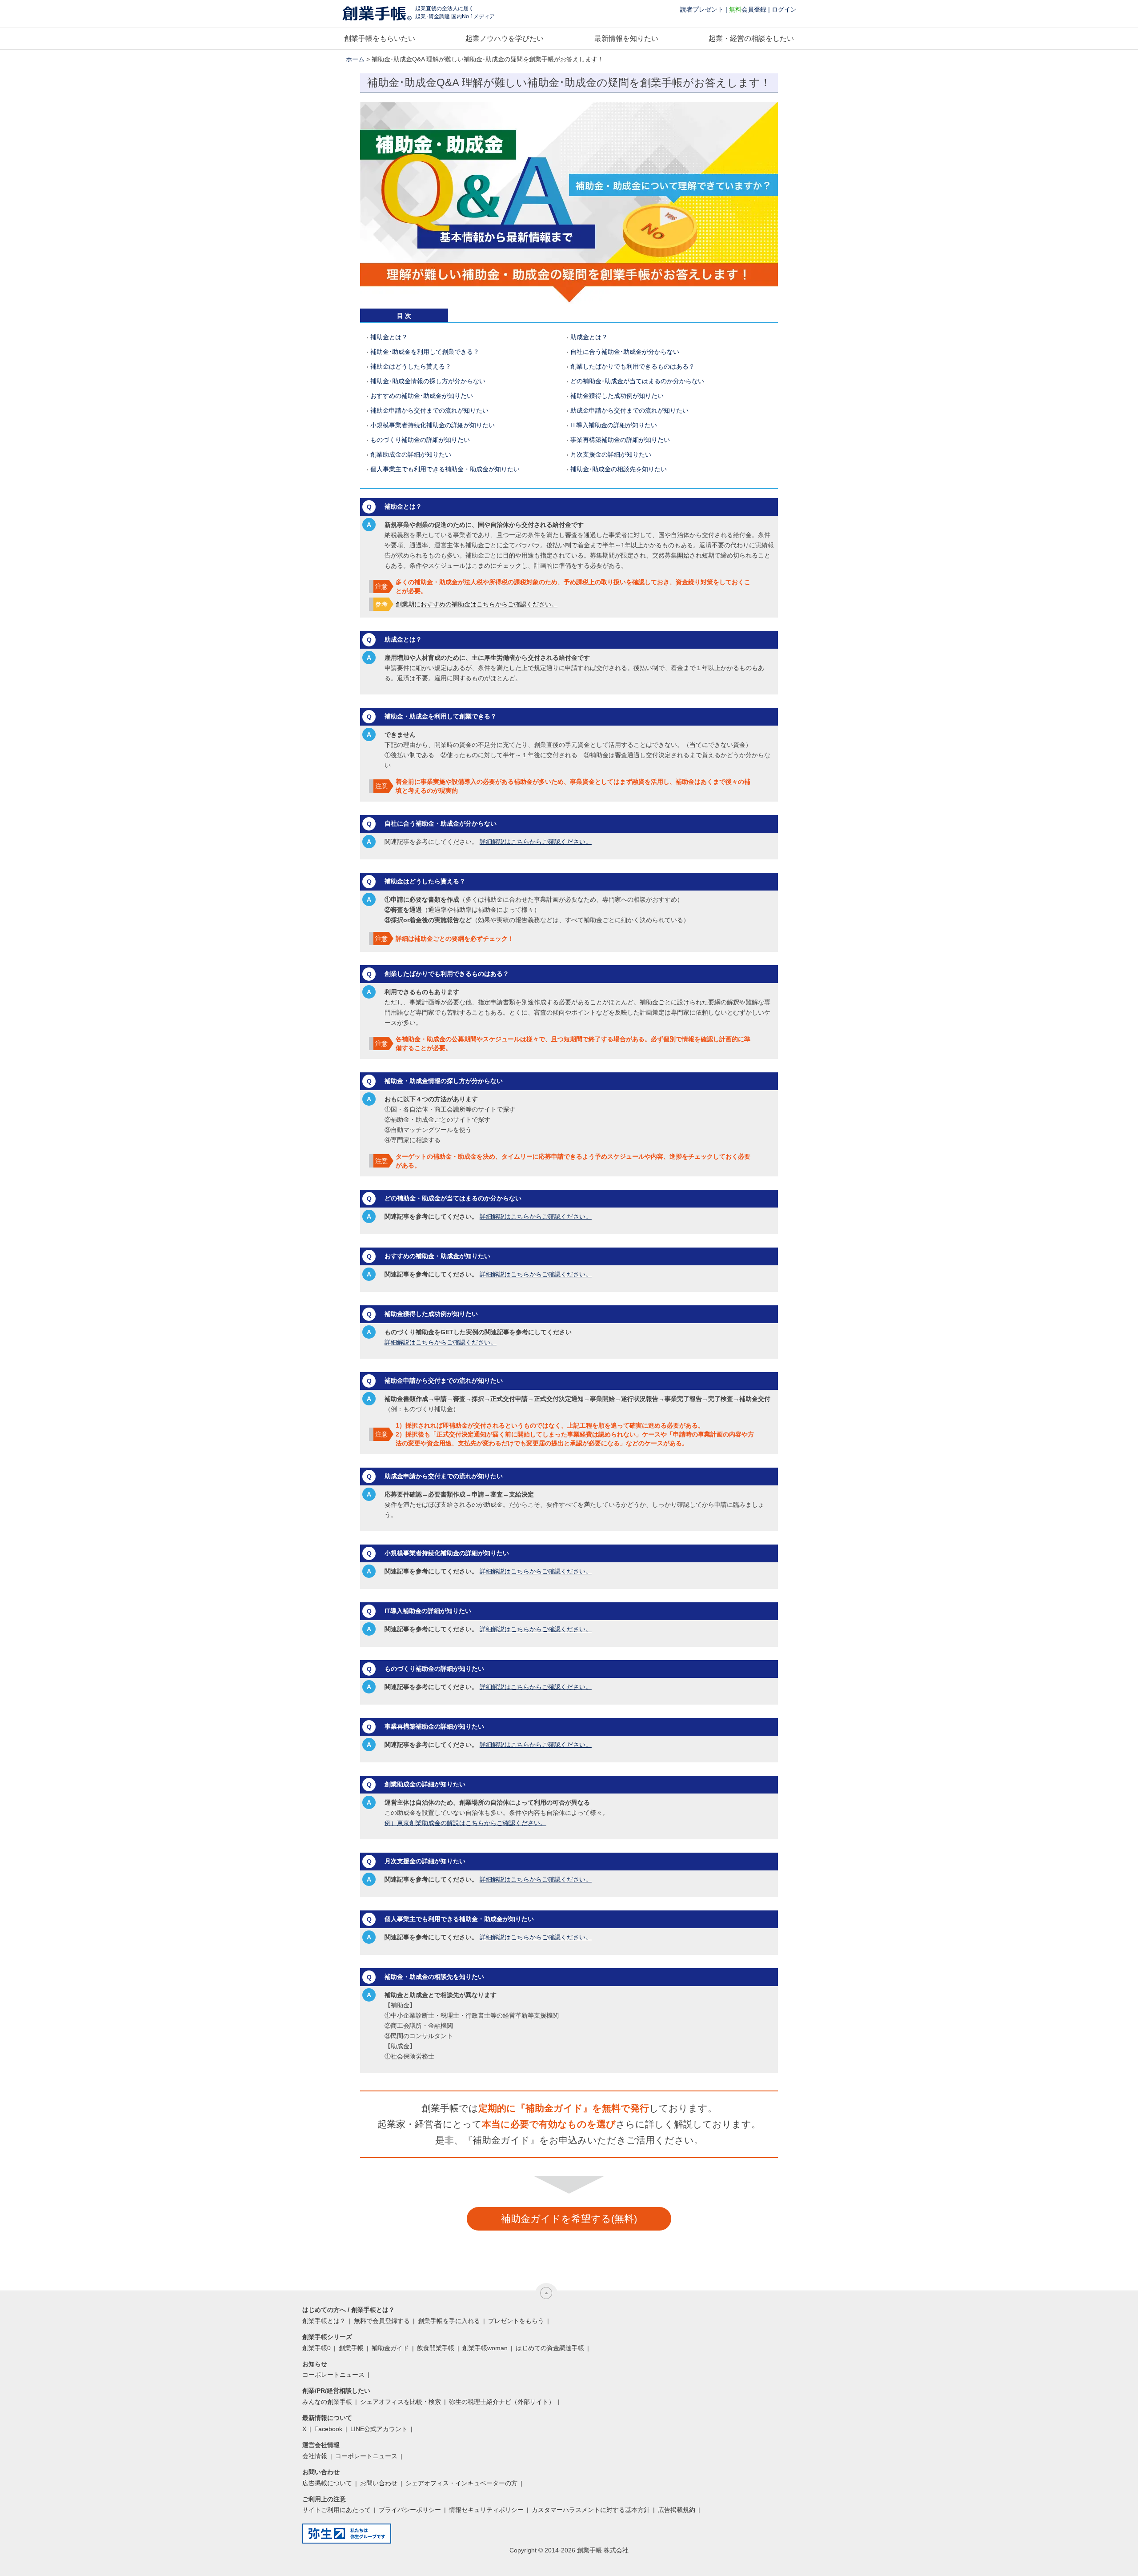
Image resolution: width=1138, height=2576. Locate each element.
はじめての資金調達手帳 (550, 2348)
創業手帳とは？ (324, 2321)
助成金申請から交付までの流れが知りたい (629, 410)
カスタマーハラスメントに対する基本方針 (591, 2510)
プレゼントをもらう (516, 2321)
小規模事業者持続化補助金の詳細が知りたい (433, 425)
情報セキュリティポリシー (486, 2510)
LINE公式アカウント (379, 2429)
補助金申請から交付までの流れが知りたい (429, 410)
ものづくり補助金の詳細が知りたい (420, 440)
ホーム (355, 59)
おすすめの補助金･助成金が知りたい (422, 396)
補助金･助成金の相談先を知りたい (619, 469)
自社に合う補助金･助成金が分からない (625, 352)
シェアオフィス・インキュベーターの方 (461, 2483)
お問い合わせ (379, 2483)
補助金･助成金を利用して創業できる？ (425, 352)
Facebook (328, 2429)
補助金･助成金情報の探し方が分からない (428, 381)
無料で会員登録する (382, 2321)
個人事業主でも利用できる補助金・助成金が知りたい (445, 469)
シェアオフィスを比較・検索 (401, 2402)
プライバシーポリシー (410, 2510)
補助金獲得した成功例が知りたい (617, 396)
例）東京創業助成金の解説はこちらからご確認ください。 (465, 1823)
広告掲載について (327, 2483)
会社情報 (315, 2456)
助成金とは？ (589, 337)
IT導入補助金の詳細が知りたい (614, 425)
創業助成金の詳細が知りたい (411, 454)
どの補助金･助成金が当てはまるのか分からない (637, 381)
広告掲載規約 (677, 2510)
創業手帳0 (317, 2348)
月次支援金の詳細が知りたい (611, 454)
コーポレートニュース (333, 2375)
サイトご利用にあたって (337, 2510)
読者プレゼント (702, 9)
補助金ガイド (390, 2348)
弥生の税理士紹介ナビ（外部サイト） (502, 2402)
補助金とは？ (389, 337)
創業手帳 (351, 2348)
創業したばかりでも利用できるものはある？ (633, 366)
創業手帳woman (485, 2348)
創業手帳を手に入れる (449, 2321)
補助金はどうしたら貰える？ (411, 366)
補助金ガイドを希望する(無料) (569, 2219)
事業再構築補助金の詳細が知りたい (620, 440)
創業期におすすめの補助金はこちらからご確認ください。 (477, 604)
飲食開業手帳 (436, 2348)
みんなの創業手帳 (327, 2402)
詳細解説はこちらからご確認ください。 (536, 842)
